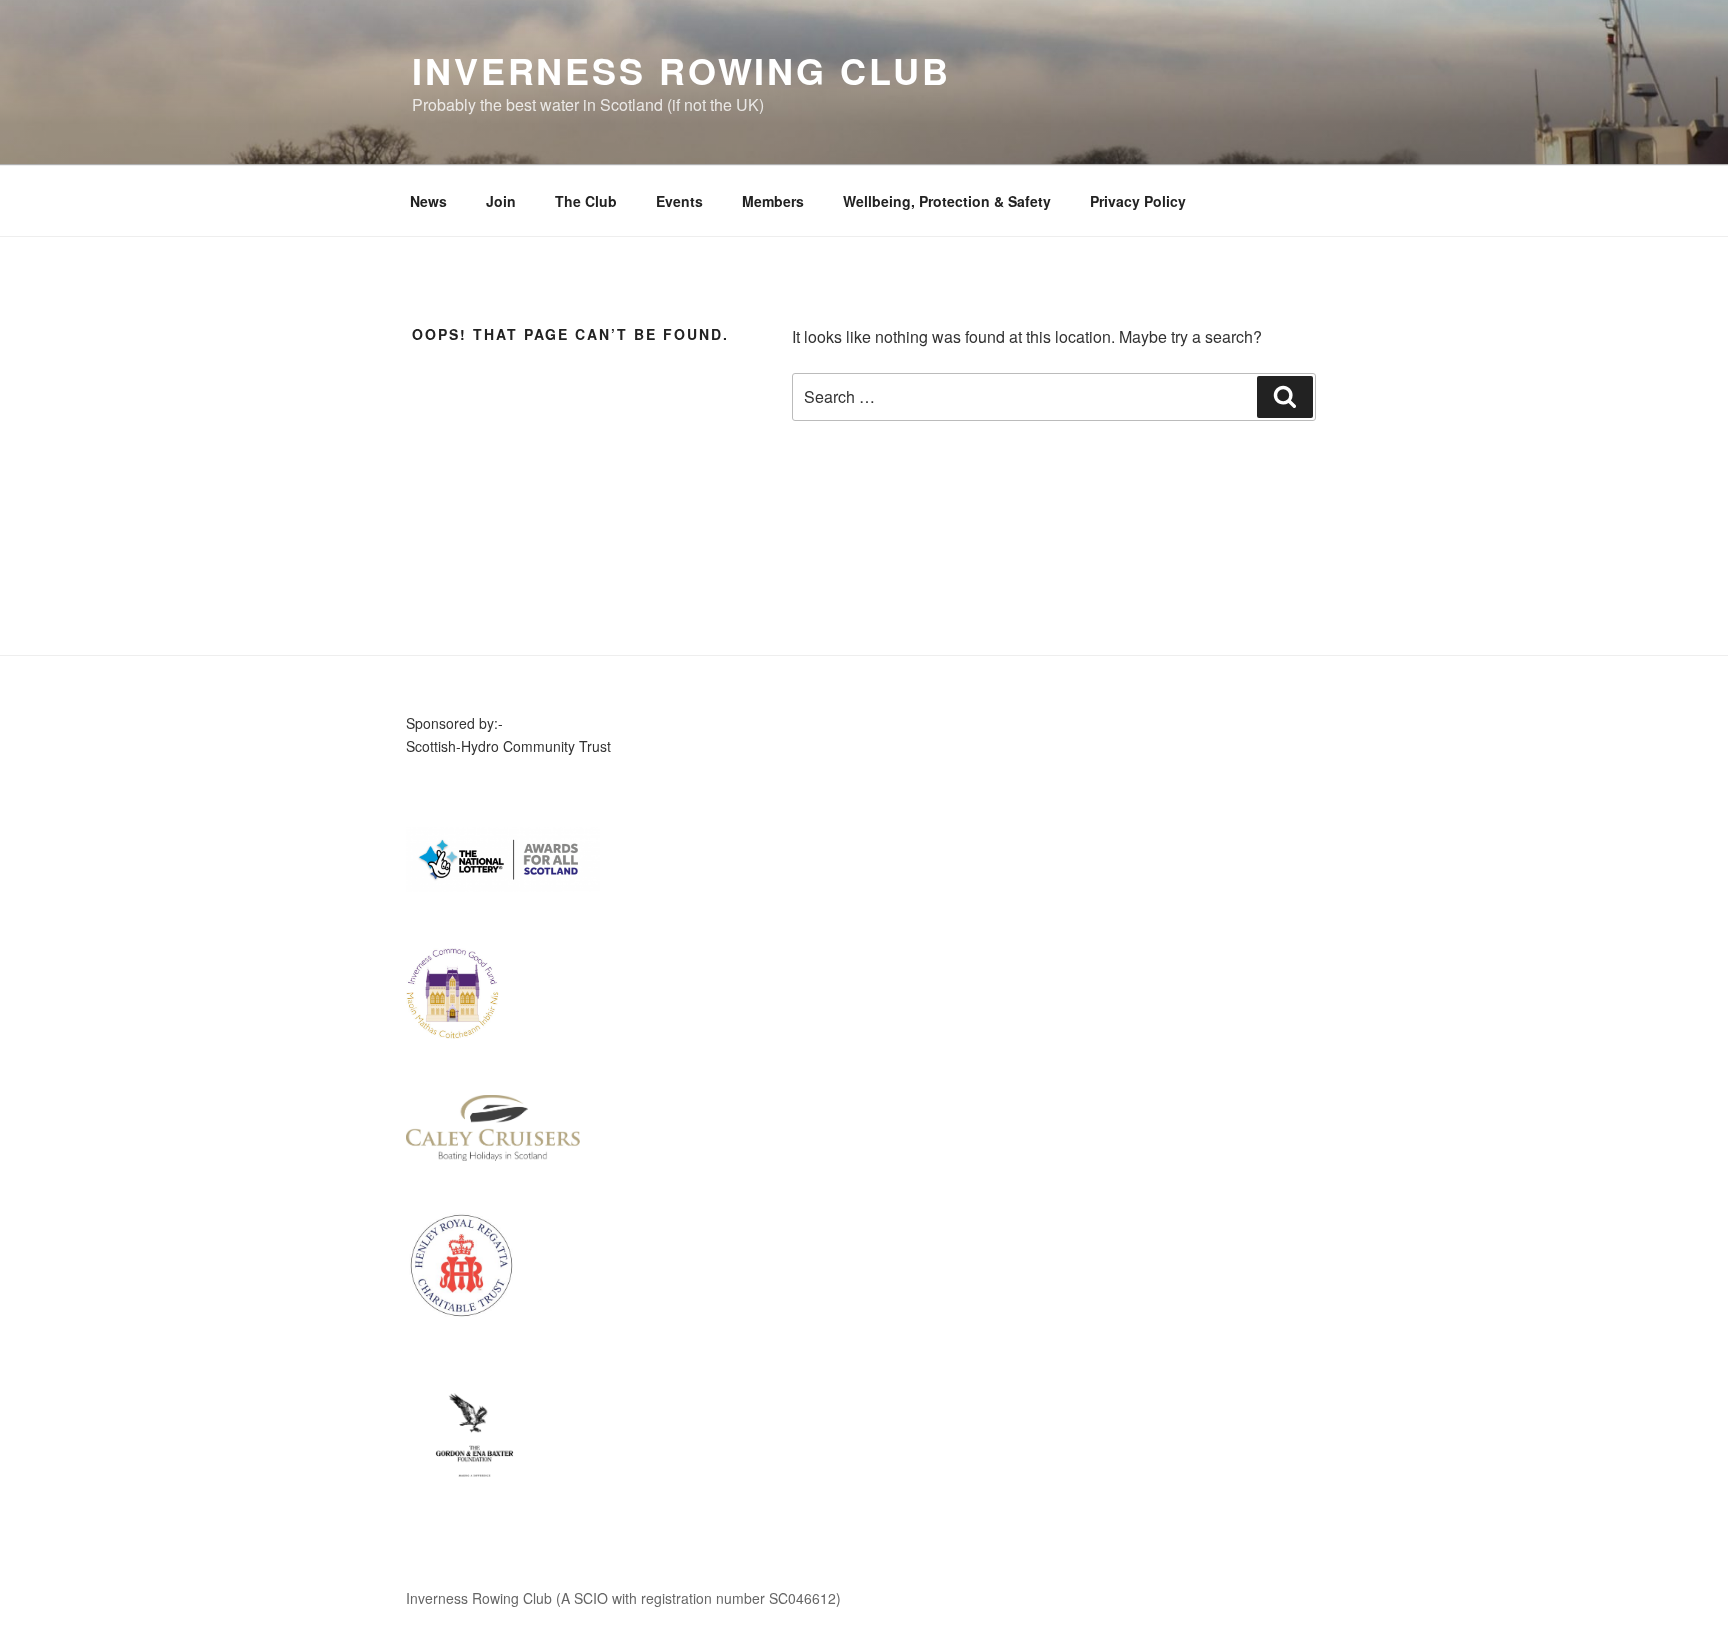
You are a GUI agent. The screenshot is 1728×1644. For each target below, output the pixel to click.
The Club (586, 201)
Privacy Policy (1138, 201)
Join (501, 201)
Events (679, 201)
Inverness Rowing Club (681, 70)
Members (773, 201)
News (428, 201)
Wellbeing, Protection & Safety (947, 201)
